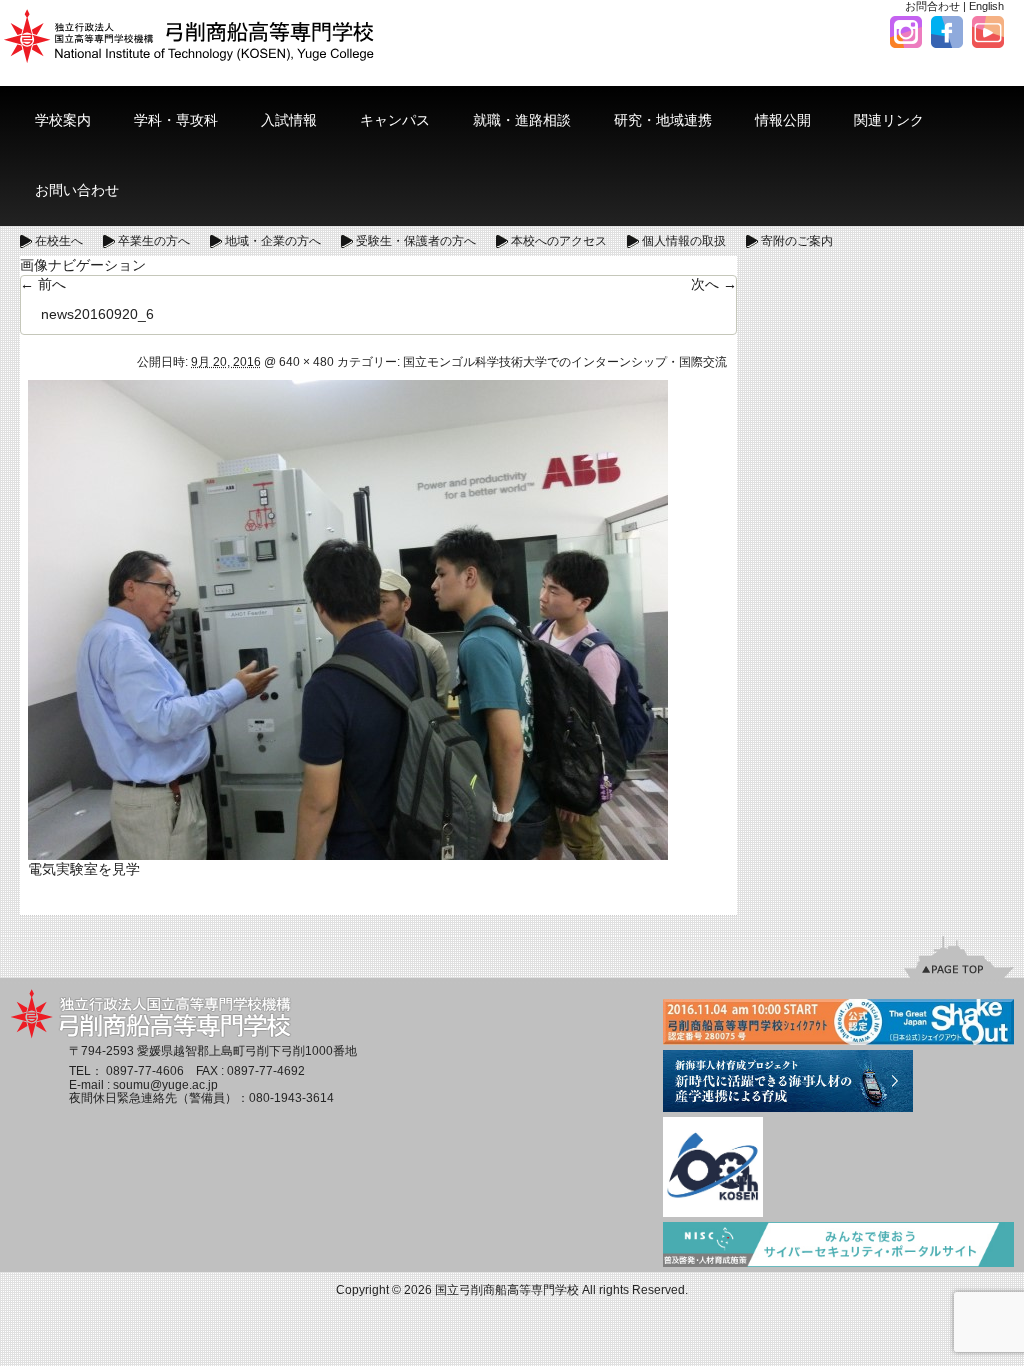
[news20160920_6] (348, 619)
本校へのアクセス (559, 241)
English (986, 6)
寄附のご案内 (797, 241)
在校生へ (59, 241)
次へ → (714, 284)
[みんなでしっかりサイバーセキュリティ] (838, 1246)
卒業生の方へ (154, 241)
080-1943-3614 (291, 1098)
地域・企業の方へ (273, 241)
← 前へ (43, 284)
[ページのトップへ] (959, 956)
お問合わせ (932, 6)
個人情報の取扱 (684, 241)
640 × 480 (306, 362)
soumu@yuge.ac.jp (165, 1085)
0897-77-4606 (145, 1071)
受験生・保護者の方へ (416, 241)
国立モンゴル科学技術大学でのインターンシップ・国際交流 (565, 362)
